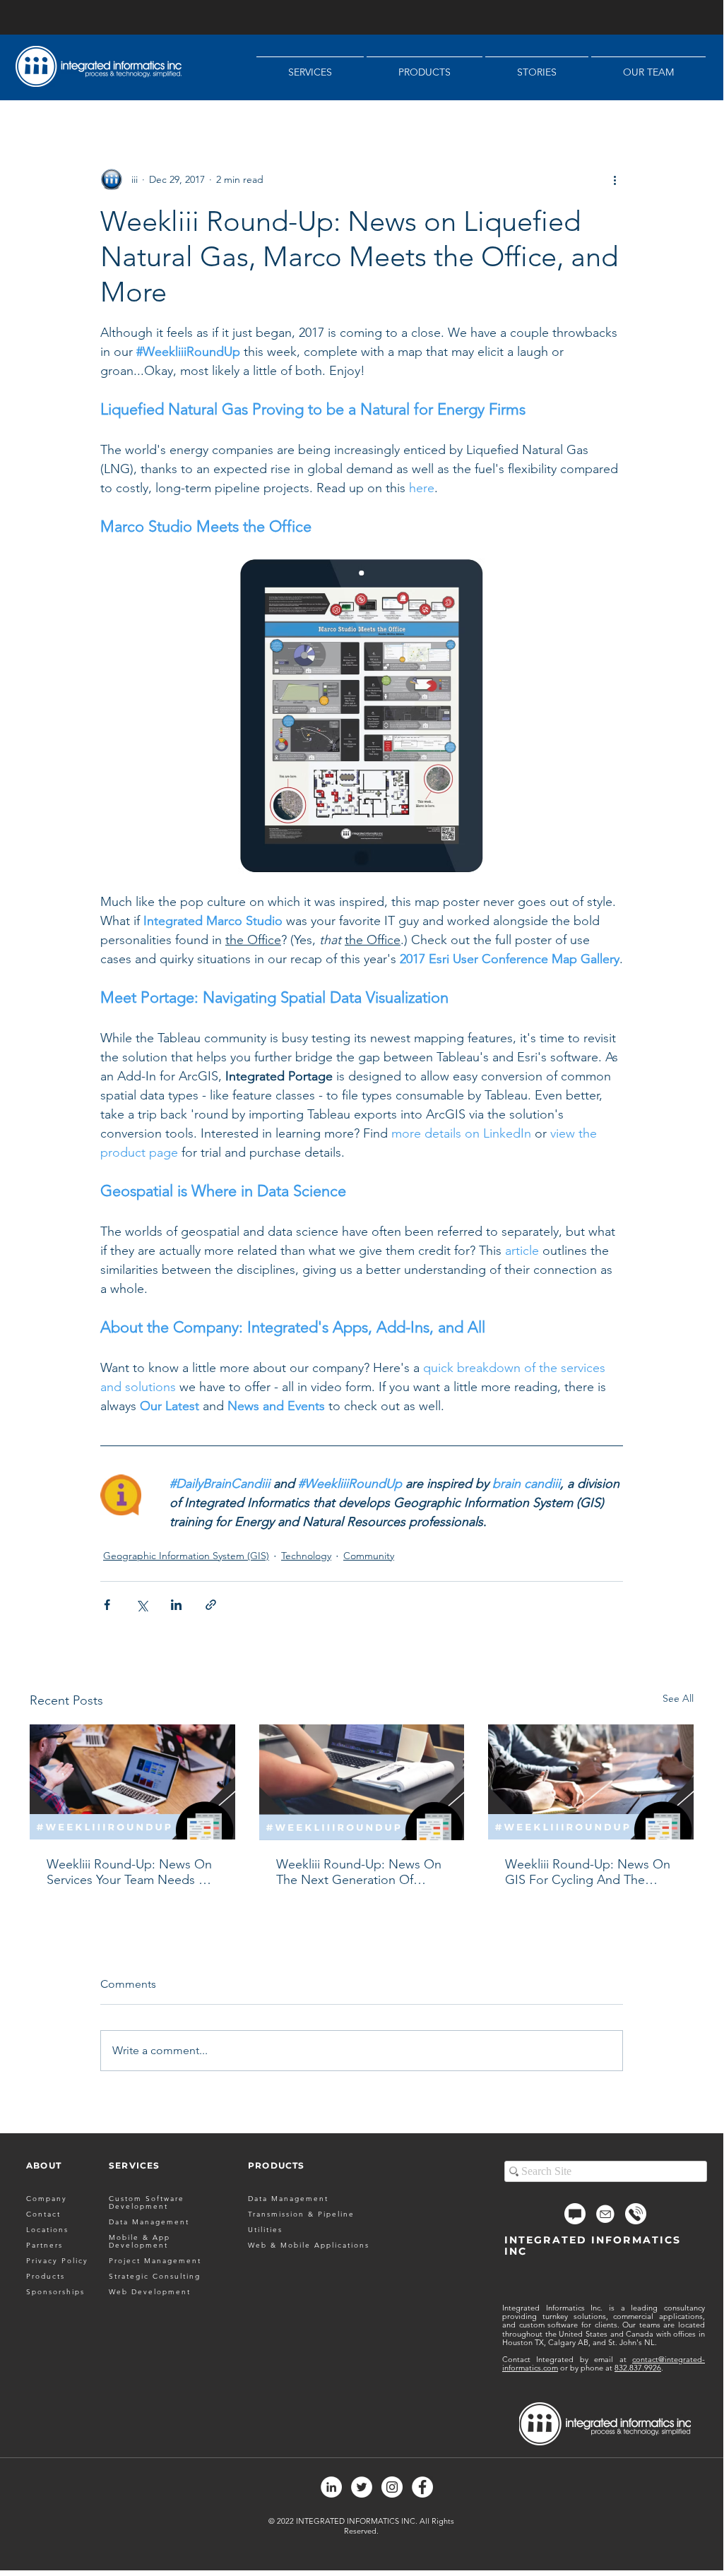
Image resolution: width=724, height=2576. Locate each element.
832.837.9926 (638, 2368)
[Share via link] (211, 1605)
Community (369, 1556)
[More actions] (615, 179)
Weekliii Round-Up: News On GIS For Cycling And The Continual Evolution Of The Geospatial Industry (588, 1872)
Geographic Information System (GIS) (186, 1556)
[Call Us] (636, 2214)
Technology (306, 1556)
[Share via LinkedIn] (176, 1605)
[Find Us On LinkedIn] (331, 2487)
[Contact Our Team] (575, 2214)
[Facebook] (422, 2487)
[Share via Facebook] (107, 1605)
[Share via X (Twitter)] (142, 1605)
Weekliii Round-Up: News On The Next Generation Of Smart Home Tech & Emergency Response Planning (359, 1872)
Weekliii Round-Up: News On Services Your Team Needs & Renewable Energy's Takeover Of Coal (131, 1872)
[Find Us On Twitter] (362, 2487)
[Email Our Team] (605, 2214)
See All (678, 1698)
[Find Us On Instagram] (392, 2487)
